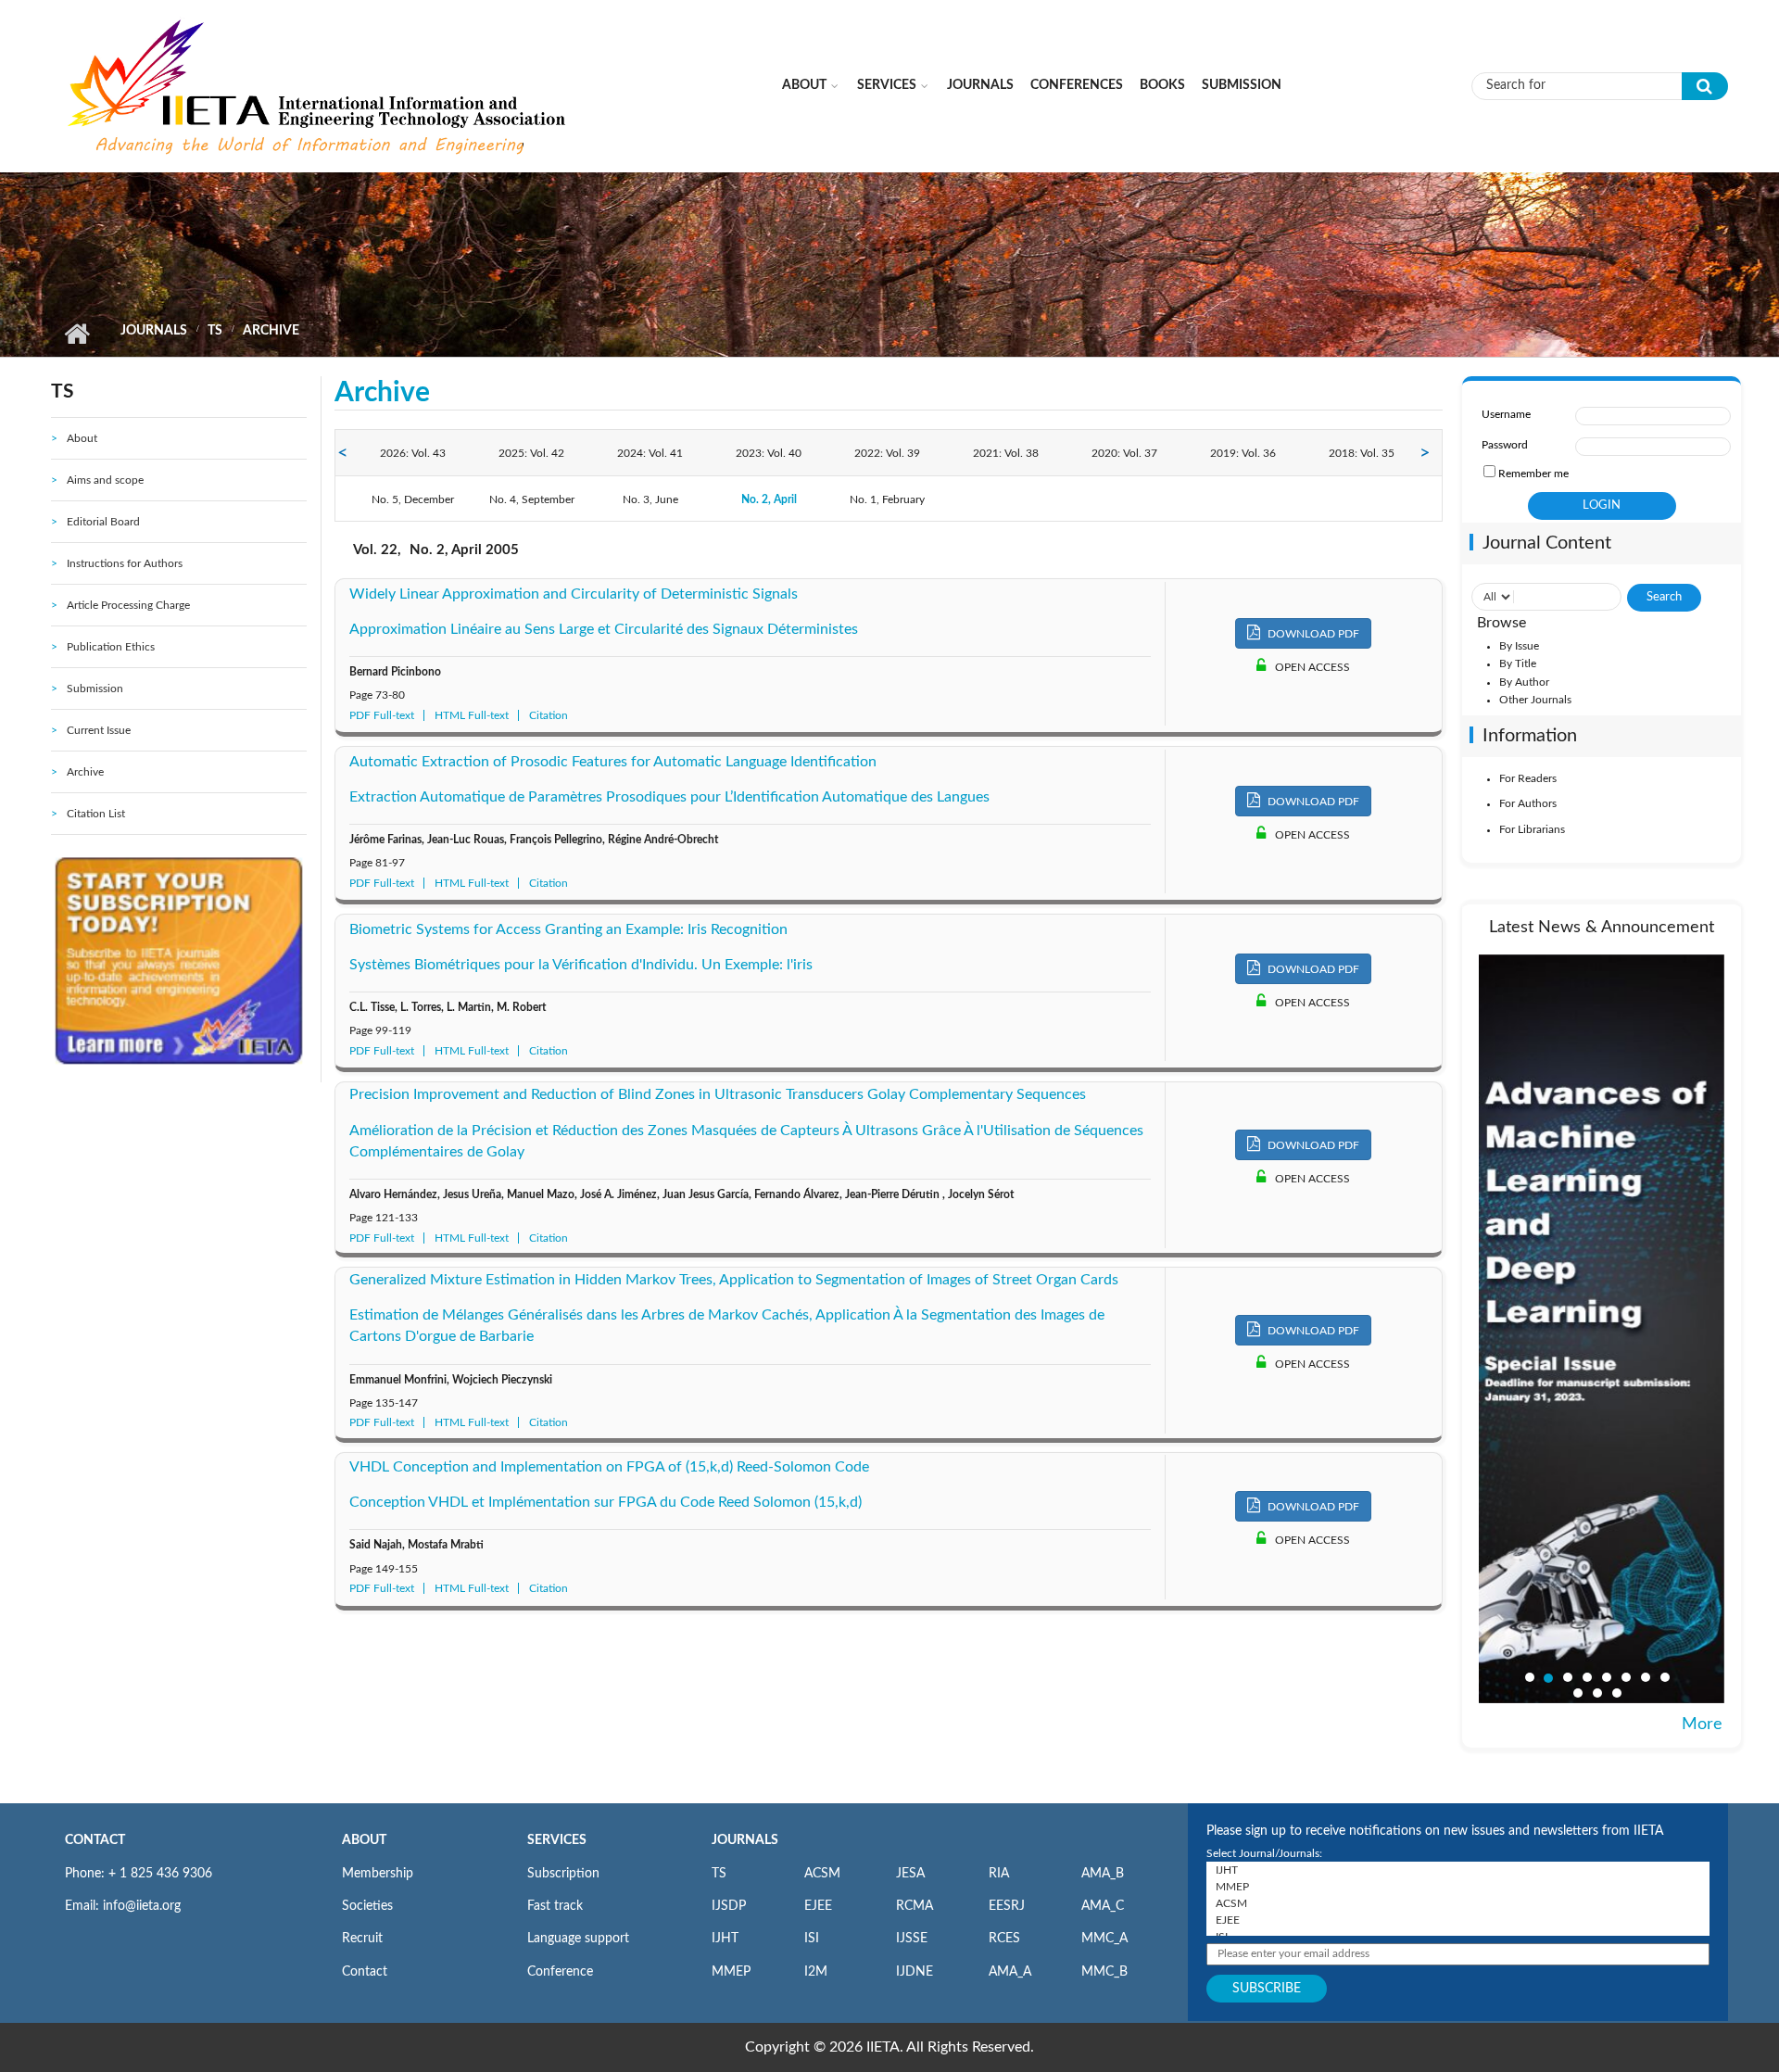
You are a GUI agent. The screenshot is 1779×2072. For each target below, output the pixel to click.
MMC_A (1104, 1939)
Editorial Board (103, 522)
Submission (1242, 85)
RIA (999, 1874)
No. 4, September (532, 499)
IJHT (725, 1939)
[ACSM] (1458, 1903)
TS (215, 331)
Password (1505, 445)
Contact (365, 1972)
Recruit (362, 1939)
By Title (1518, 663)
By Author (1524, 682)
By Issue (1519, 646)
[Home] (319, 85)
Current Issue (99, 730)
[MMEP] (1458, 1887)
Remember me (1533, 474)
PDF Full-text (382, 715)
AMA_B (1103, 1874)
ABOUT (364, 1840)
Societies (367, 1906)
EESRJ (1007, 1906)
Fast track (555, 1906)
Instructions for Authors (125, 563)
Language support (578, 1939)
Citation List (96, 814)
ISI (812, 1939)
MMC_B (1104, 1972)
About (804, 85)
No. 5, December (413, 499)
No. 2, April (769, 499)
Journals (980, 85)
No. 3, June (650, 499)
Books (1162, 85)
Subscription (563, 1874)
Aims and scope (105, 480)
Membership (378, 1874)
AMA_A (1010, 1972)
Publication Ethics (111, 647)
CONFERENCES (1077, 85)
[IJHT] (1458, 1870)
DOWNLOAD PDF (1312, 634)
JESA (910, 1874)
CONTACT (95, 1840)
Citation (549, 715)
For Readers (1528, 778)
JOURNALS (745, 1840)
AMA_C (1103, 1906)
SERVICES (557, 1840)
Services (887, 85)
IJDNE (915, 1972)
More (1702, 1725)
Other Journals (1535, 700)
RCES (1004, 1939)
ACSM (822, 1874)
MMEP (731, 1972)
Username (1506, 414)
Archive (85, 772)
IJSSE (912, 1939)
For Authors (1528, 803)
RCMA (915, 1906)
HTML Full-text (472, 715)
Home (76, 334)
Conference (560, 1972)
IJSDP (729, 1906)
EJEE (818, 1906)
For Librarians (1532, 829)
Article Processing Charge (128, 605)
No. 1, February (887, 499)
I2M (816, 1972)
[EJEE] (1458, 1920)
